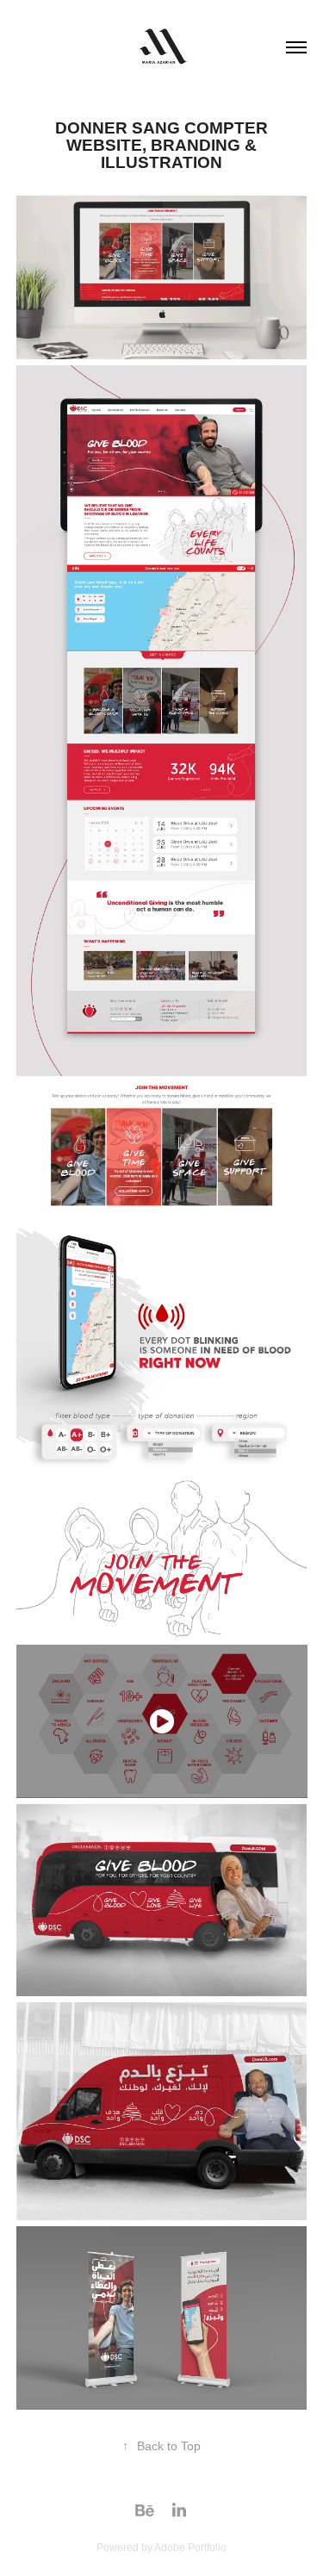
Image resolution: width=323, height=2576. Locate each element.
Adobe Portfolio (190, 2548)
